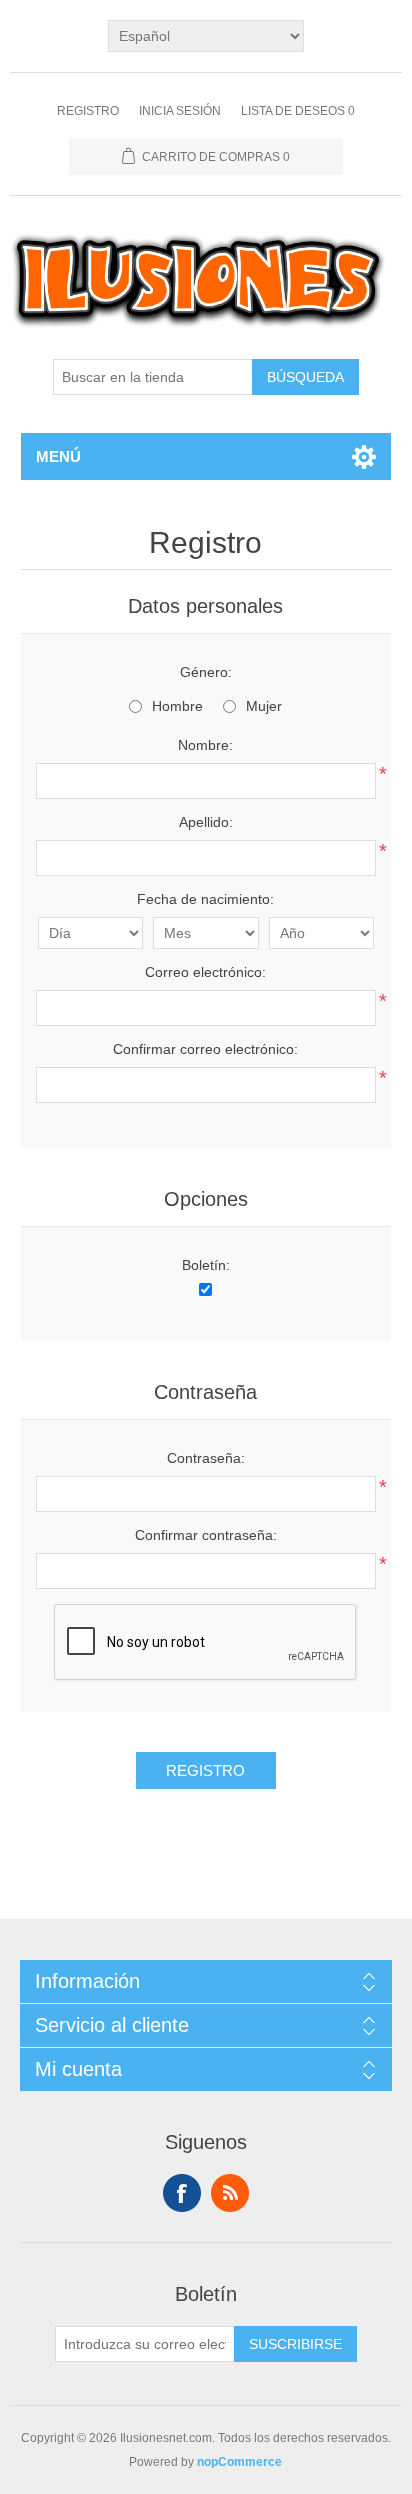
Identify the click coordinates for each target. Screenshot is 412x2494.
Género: (206, 672)
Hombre (177, 706)
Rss (230, 2193)
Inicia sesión (180, 111)
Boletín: (206, 1265)
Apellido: (206, 822)
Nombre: (205, 745)
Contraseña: (206, 1458)
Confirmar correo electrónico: (205, 1049)
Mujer (264, 706)
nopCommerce (239, 2462)
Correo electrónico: (205, 972)
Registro (88, 111)
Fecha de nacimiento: (205, 899)
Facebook (182, 2193)
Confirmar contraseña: (206, 1535)
